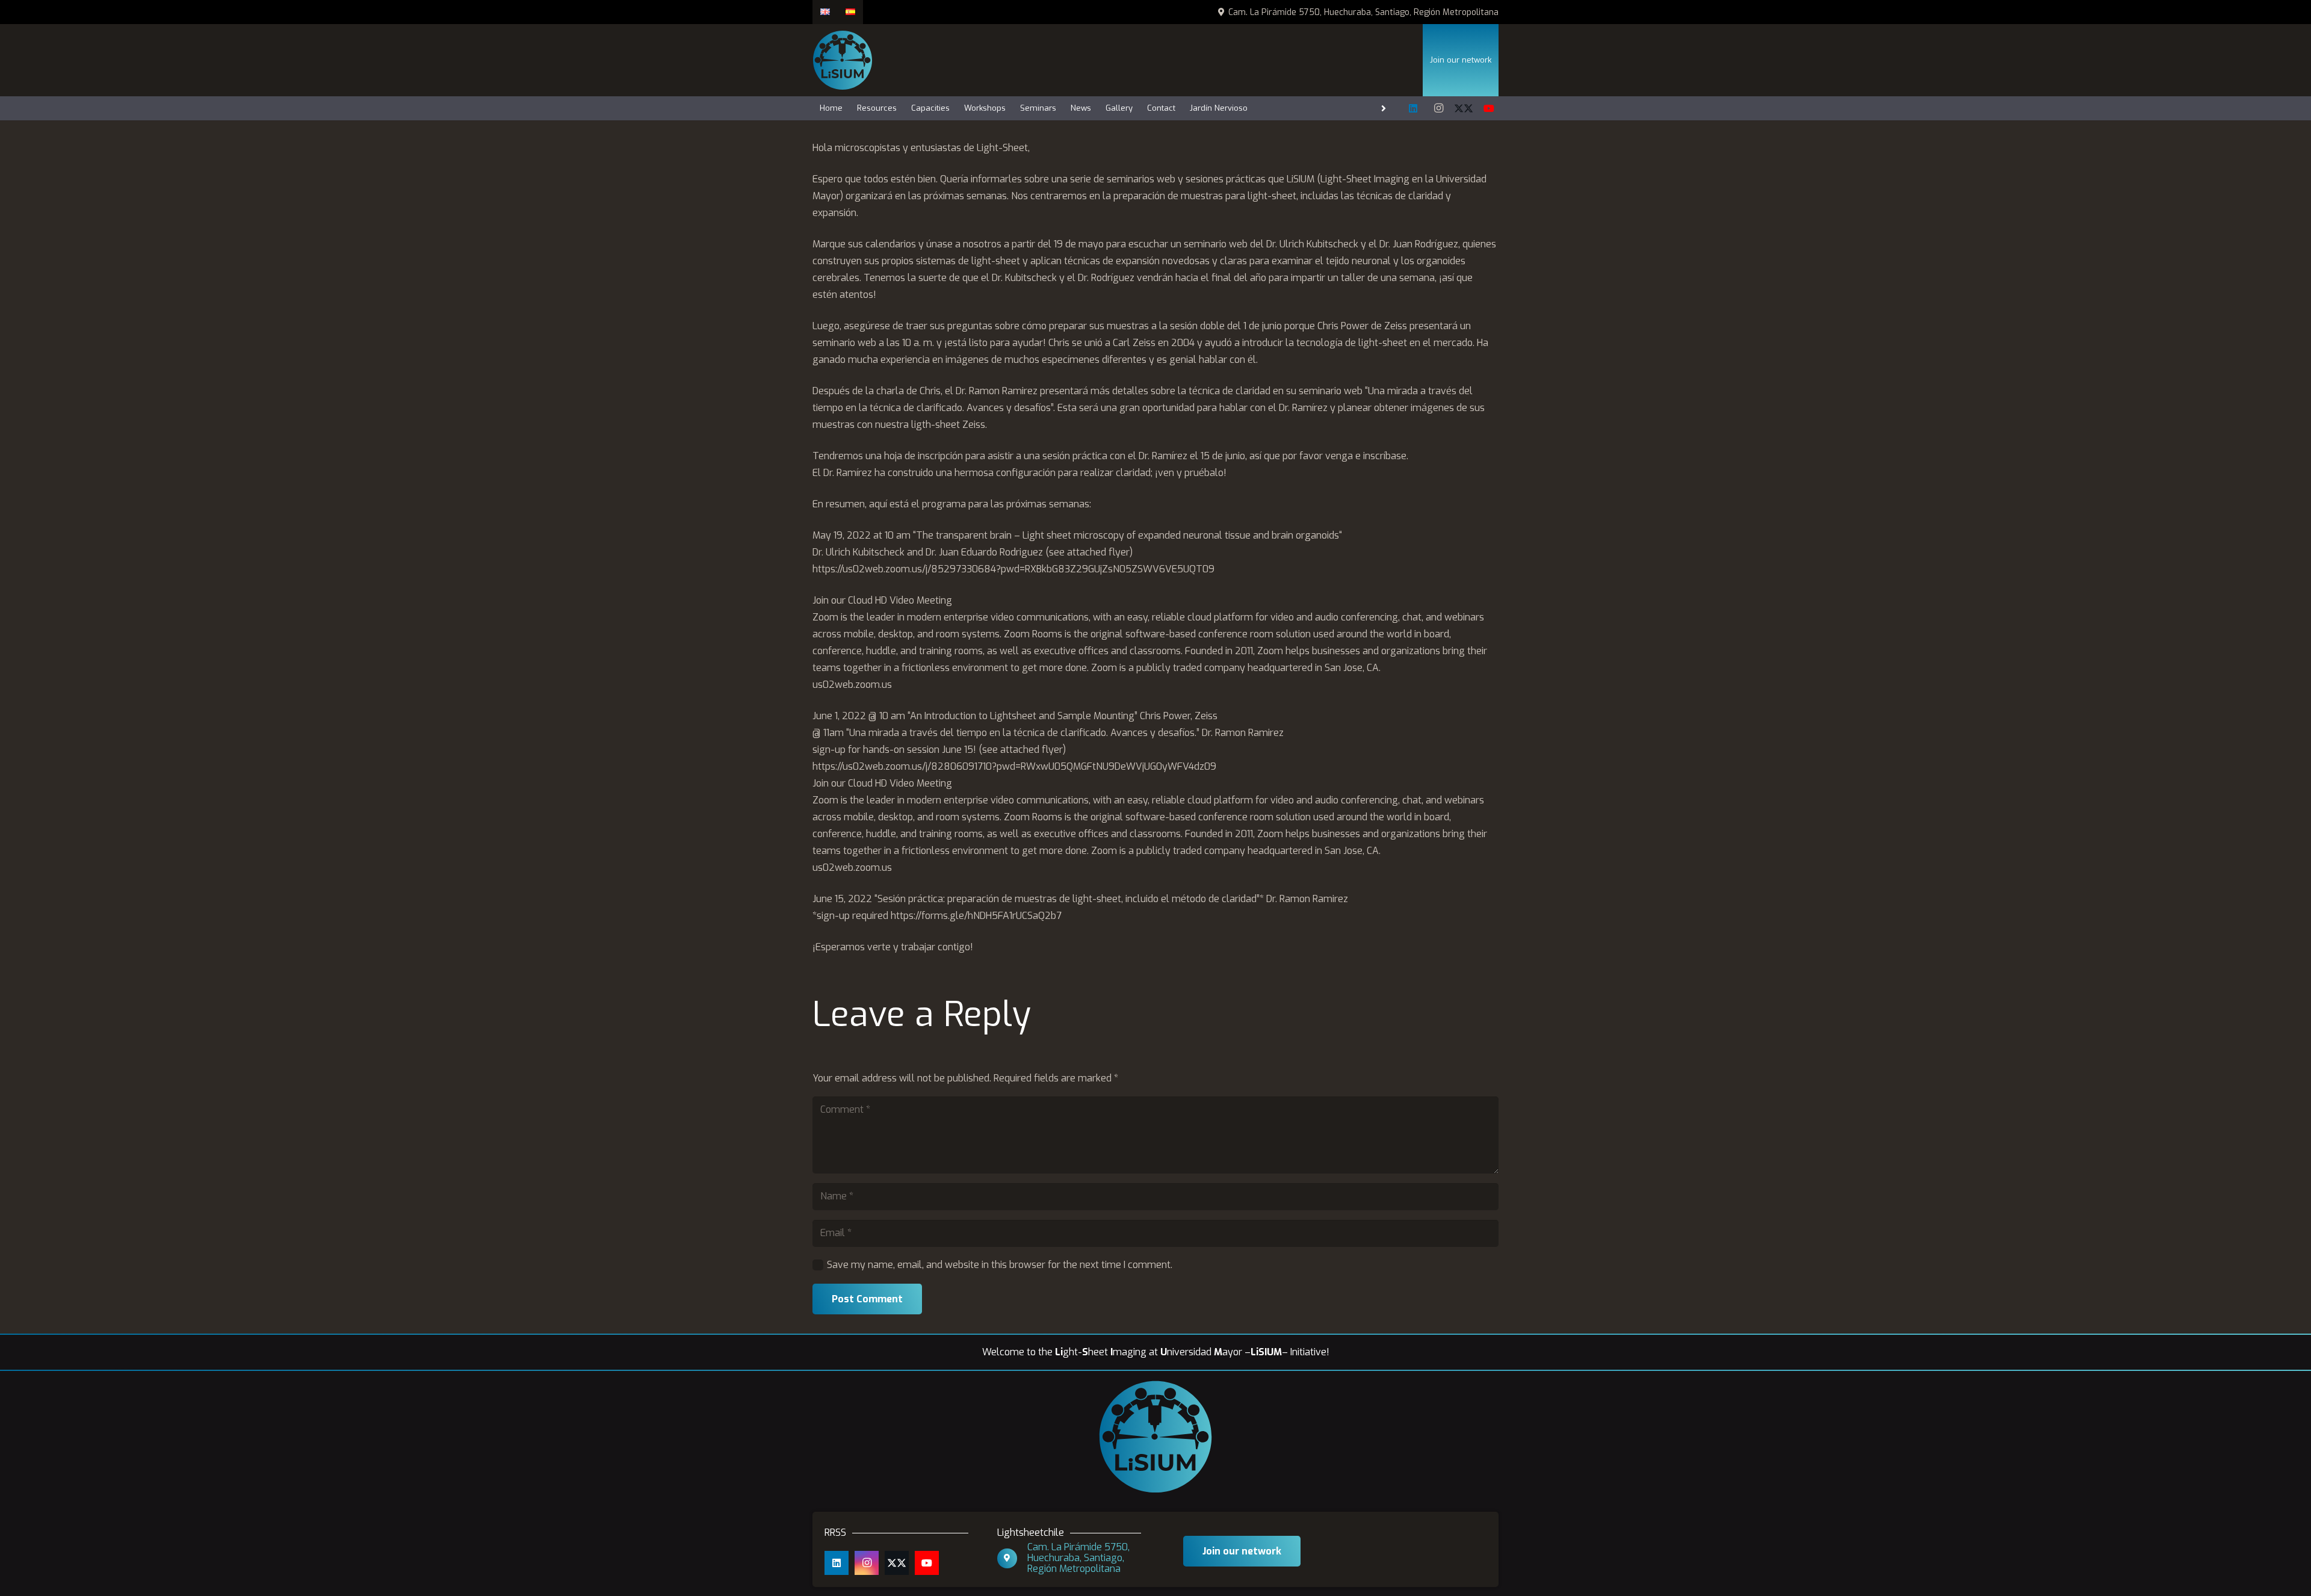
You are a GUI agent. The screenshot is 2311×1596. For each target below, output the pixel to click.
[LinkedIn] (1413, 108)
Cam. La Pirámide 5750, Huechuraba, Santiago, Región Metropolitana (1078, 1558)
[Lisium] (843, 60)
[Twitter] (1464, 108)
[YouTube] (1489, 108)
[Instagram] (1438, 108)
